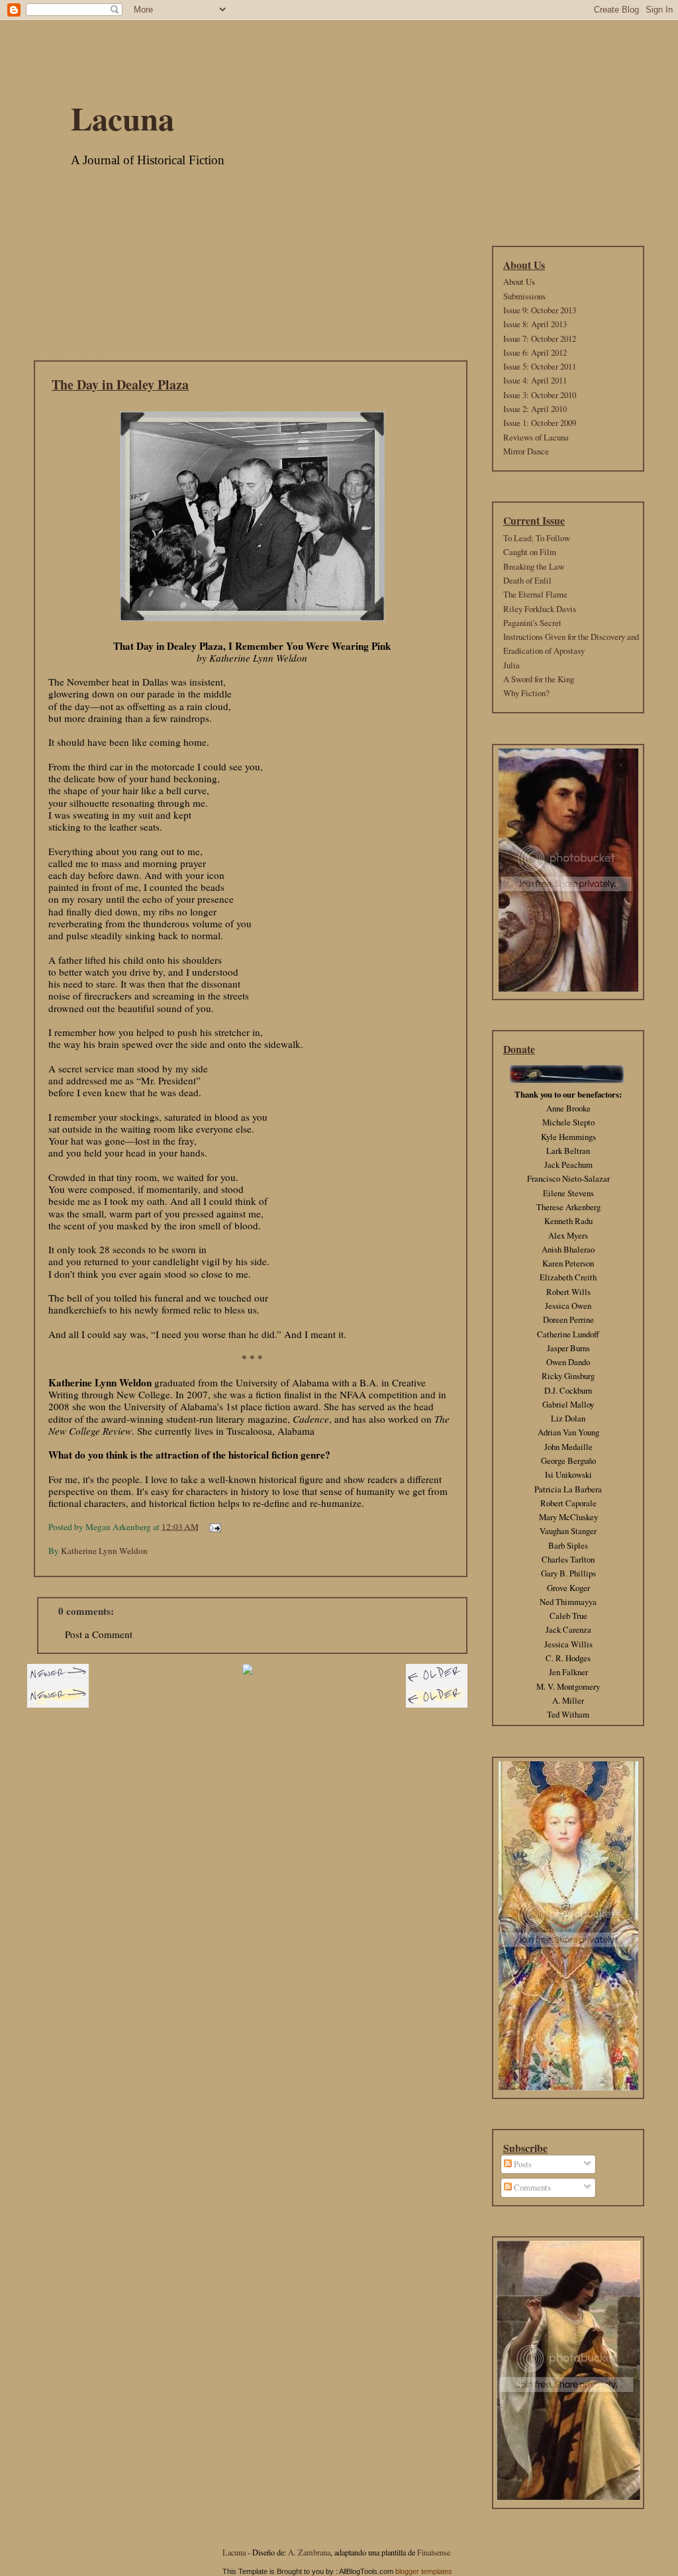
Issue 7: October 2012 (540, 338)
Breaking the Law (534, 566)
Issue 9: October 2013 (540, 310)
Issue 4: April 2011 (535, 380)
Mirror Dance (526, 451)
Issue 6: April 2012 (535, 352)
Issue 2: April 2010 (535, 409)
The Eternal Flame (535, 594)
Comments (531, 2187)
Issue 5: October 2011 (540, 366)
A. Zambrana (309, 2552)
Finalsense (434, 2552)
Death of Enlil (527, 580)
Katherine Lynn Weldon (104, 1551)
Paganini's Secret (532, 623)
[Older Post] (437, 1687)
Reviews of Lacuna (536, 437)
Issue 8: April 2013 (535, 324)
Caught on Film (530, 552)
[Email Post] (213, 1526)
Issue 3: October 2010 (540, 395)
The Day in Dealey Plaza (120, 385)
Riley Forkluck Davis (540, 609)
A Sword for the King (539, 679)
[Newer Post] (58, 1687)
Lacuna (122, 118)
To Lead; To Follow (537, 538)
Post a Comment (99, 1634)
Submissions (524, 296)
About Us (519, 282)
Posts (522, 2164)
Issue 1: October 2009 (540, 423)
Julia (511, 665)
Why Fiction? (526, 693)
